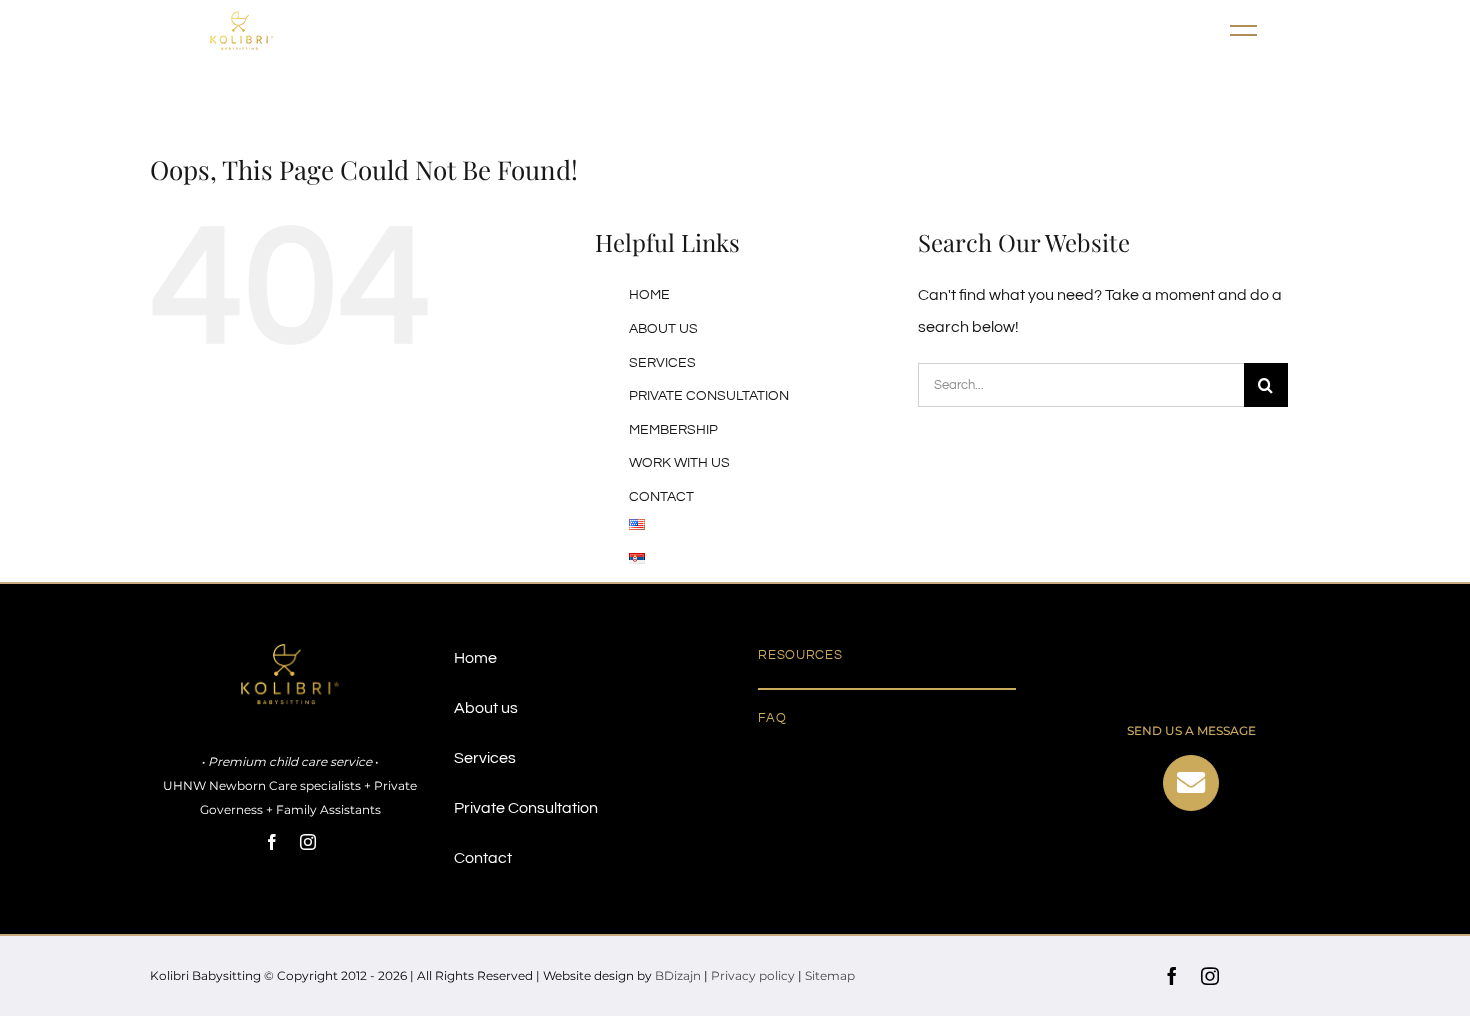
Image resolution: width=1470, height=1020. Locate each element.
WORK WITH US (679, 463)
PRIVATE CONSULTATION (709, 396)
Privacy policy (753, 975)
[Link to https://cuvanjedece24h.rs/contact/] (1191, 783)
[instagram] (308, 842)
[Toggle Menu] (1245, 31)
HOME (649, 295)
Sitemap (830, 975)
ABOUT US (663, 329)
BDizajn (678, 975)
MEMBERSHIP (673, 430)
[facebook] (272, 842)
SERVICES (662, 363)
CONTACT (661, 497)
